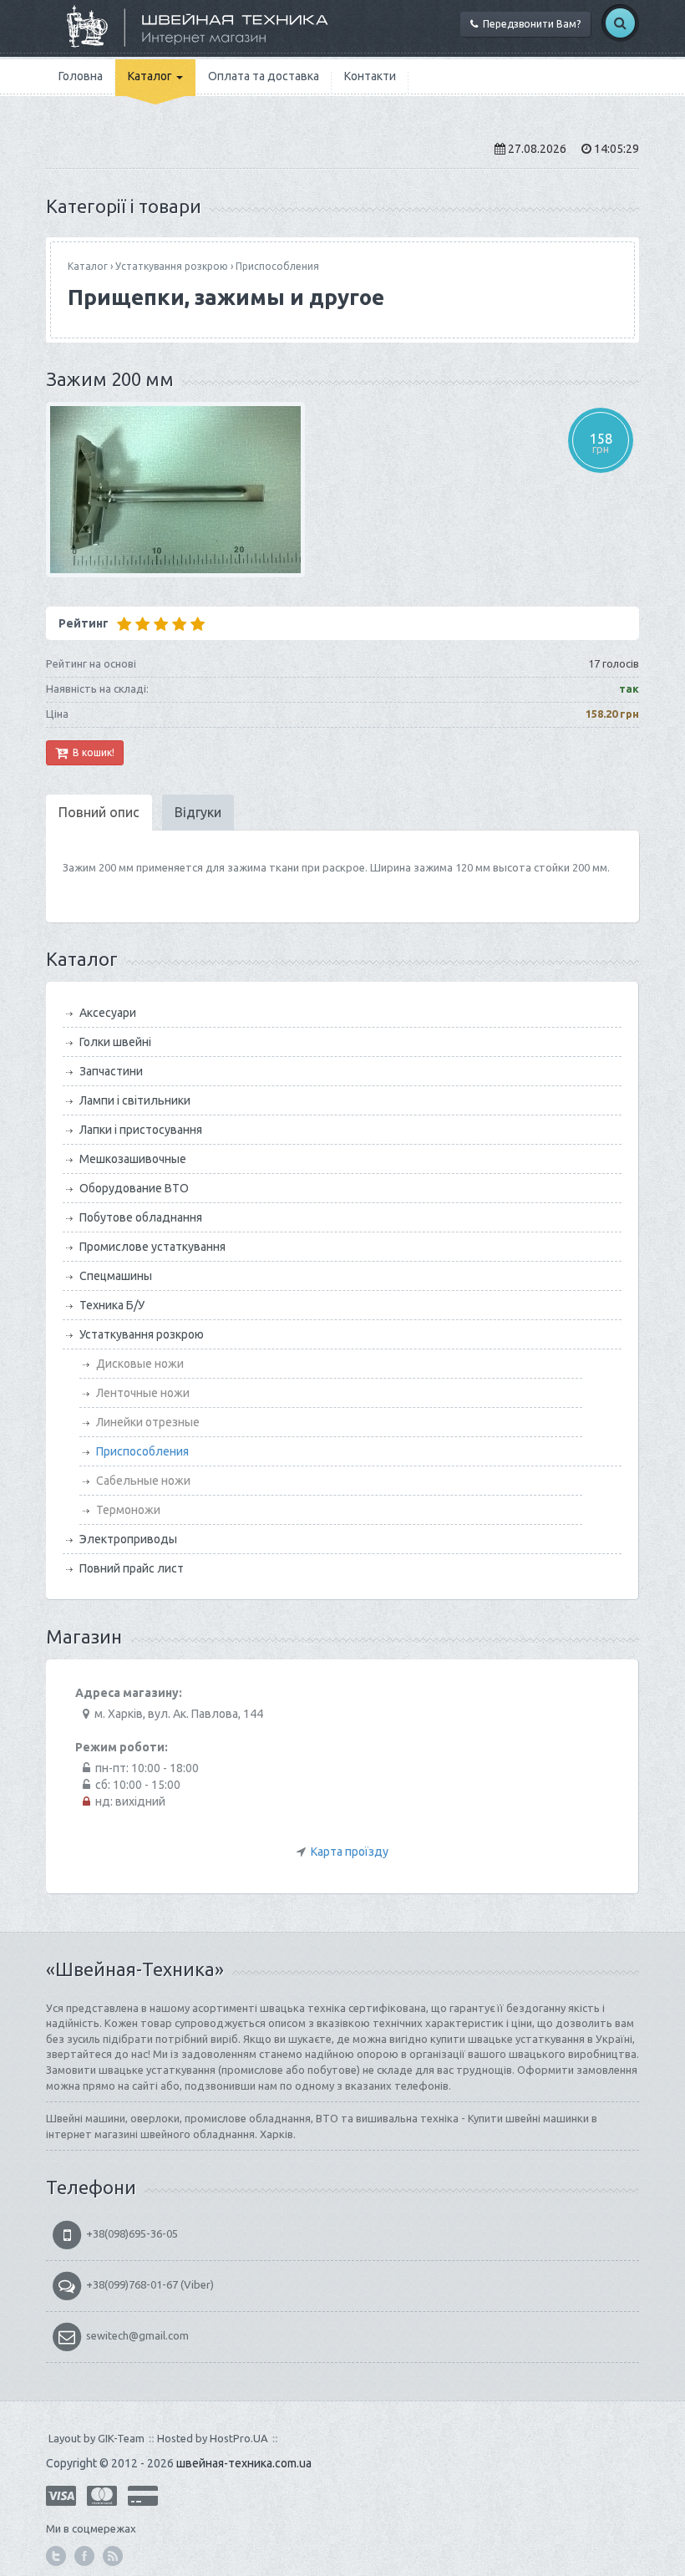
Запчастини (111, 1071)
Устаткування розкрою (172, 266)
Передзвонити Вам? (529, 24)
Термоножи (128, 1510)
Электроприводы (128, 1539)
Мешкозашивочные (133, 1159)
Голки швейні (115, 1042)
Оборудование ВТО (134, 1188)
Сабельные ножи (143, 1481)
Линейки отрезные (148, 1422)
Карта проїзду (350, 1852)
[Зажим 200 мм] (342, 490)
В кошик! (91, 752)
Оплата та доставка (264, 76)
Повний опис (99, 812)
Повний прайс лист (132, 1568)
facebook (84, 2556)
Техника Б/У (112, 1305)
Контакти (370, 76)
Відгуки (198, 812)
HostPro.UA (239, 2438)
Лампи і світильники (135, 1100)
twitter (56, 2556)
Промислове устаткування (152, 1247)
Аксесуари (108, 1013)
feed (113, 2556)
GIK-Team (121, 2438)
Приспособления (277, 266)
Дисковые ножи (140, 1364)
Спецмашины (116, 1276)
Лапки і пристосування (141, 1130)
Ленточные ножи (143, 1393)
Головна (81, 76)
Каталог (151, 76)
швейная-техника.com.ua (244, 2463)
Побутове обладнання (141, 1217)
